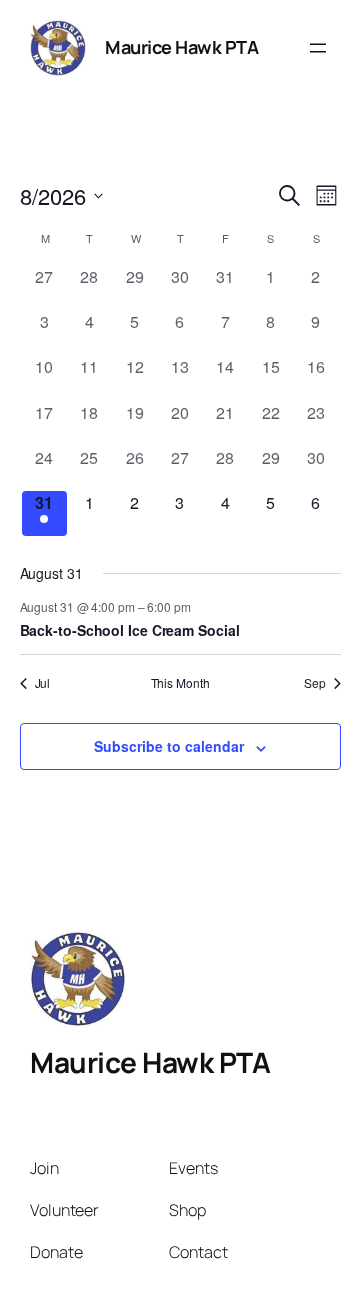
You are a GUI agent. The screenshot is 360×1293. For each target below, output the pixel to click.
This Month (180, 683)
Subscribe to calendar (169, 746)
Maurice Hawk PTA (181, 47)
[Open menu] (318, 48)
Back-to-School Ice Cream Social (130, 630)
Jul (43, 683)
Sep (315, 683)
